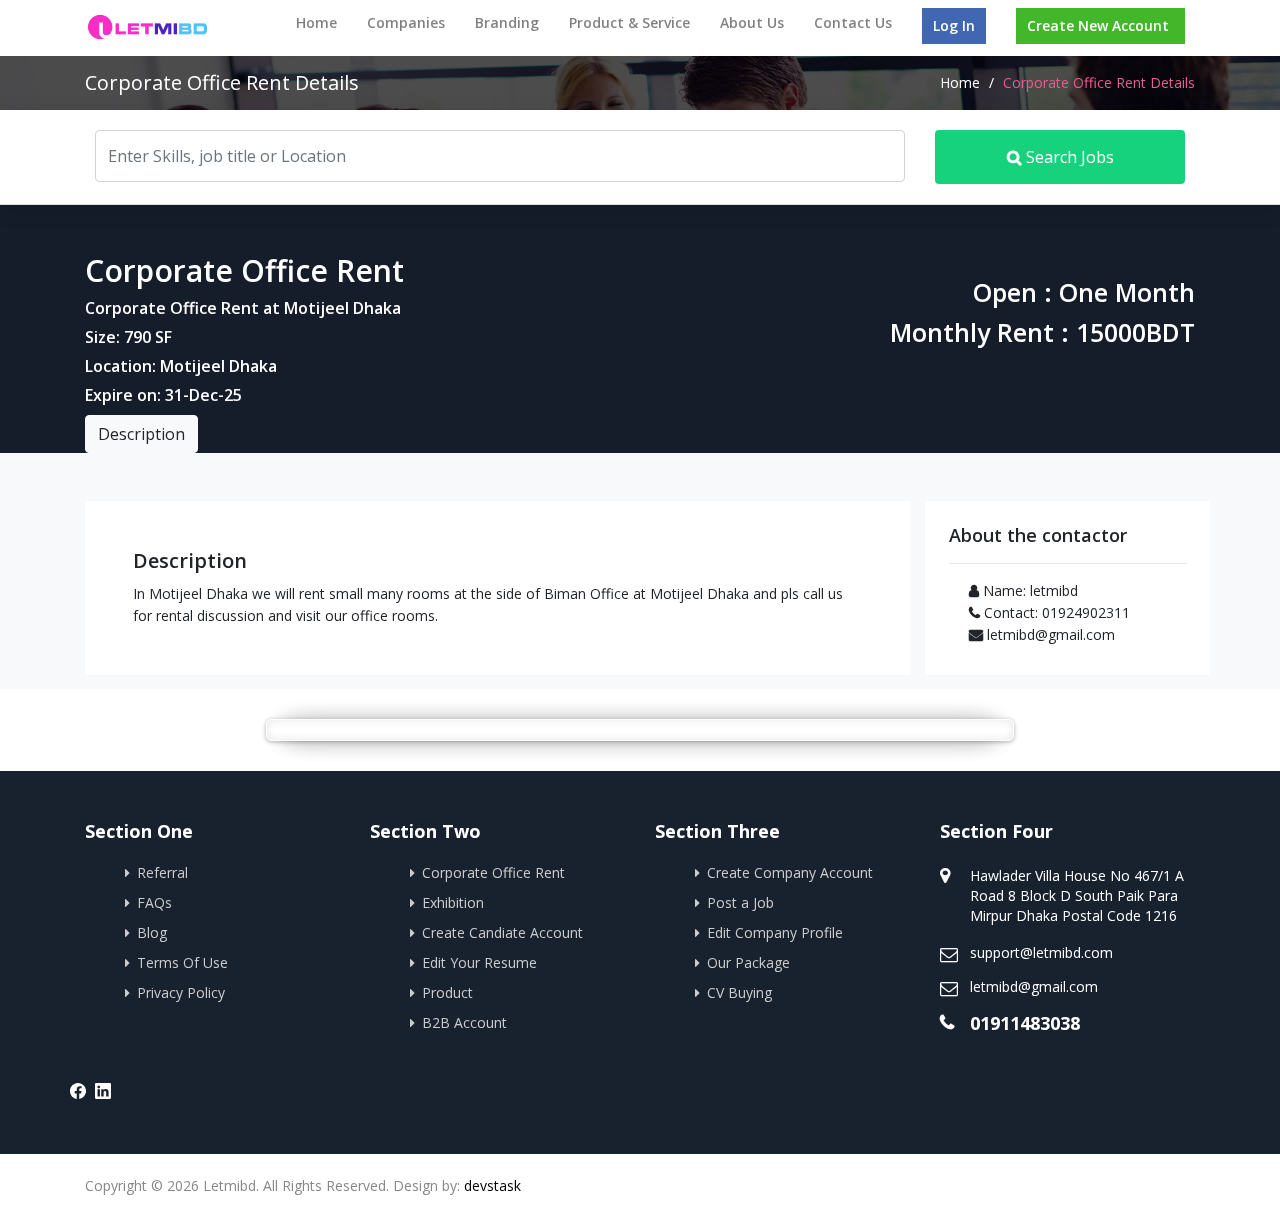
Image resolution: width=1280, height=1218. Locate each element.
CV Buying (739, 992)
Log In (954, 25)
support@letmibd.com (1041, 952)
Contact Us (853, 22)
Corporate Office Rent (493, 872)
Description (141, 434)
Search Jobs (1068, 157)
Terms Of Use (182, 962)
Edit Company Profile (775, 932)
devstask (492, 1185)
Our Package (748, 962)
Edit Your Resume (479, 962)
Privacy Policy (181, 992)
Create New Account (1098, 25)
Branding (507, 22)
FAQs (154, 902)
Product (447, 992)
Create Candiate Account (502, 932)
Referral (162, 872)
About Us (752, 22)
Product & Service (629, 22)
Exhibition (453, 902)
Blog (152, 932)
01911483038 (1025, 1023)
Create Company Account (790, 872)
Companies (406, 22)
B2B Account (464, 1022)
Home (316, 22)
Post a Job (740, 902)
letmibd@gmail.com (1034, 986)
